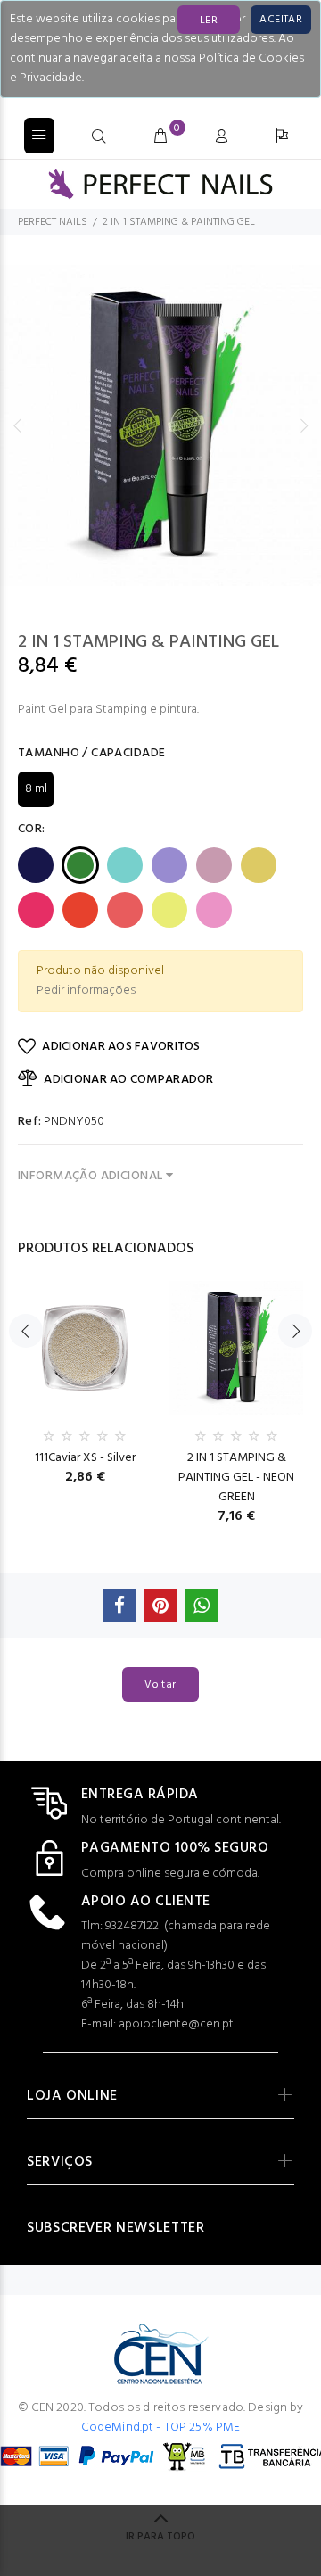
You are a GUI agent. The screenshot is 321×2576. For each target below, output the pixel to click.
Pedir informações (86, 991)
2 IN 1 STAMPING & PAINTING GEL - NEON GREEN (236, 1478)
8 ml (36, 789)
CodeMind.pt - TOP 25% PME (161, 2427)
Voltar (160, 1685)
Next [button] (304, 425)
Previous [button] (17, 425)
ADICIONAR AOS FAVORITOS (121, 1047)
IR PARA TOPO (160, 2537)
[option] (160, 425)
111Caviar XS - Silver (85, 1458)
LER (209, 21)
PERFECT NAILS (53, 222)
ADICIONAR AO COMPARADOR (128, 1080)
